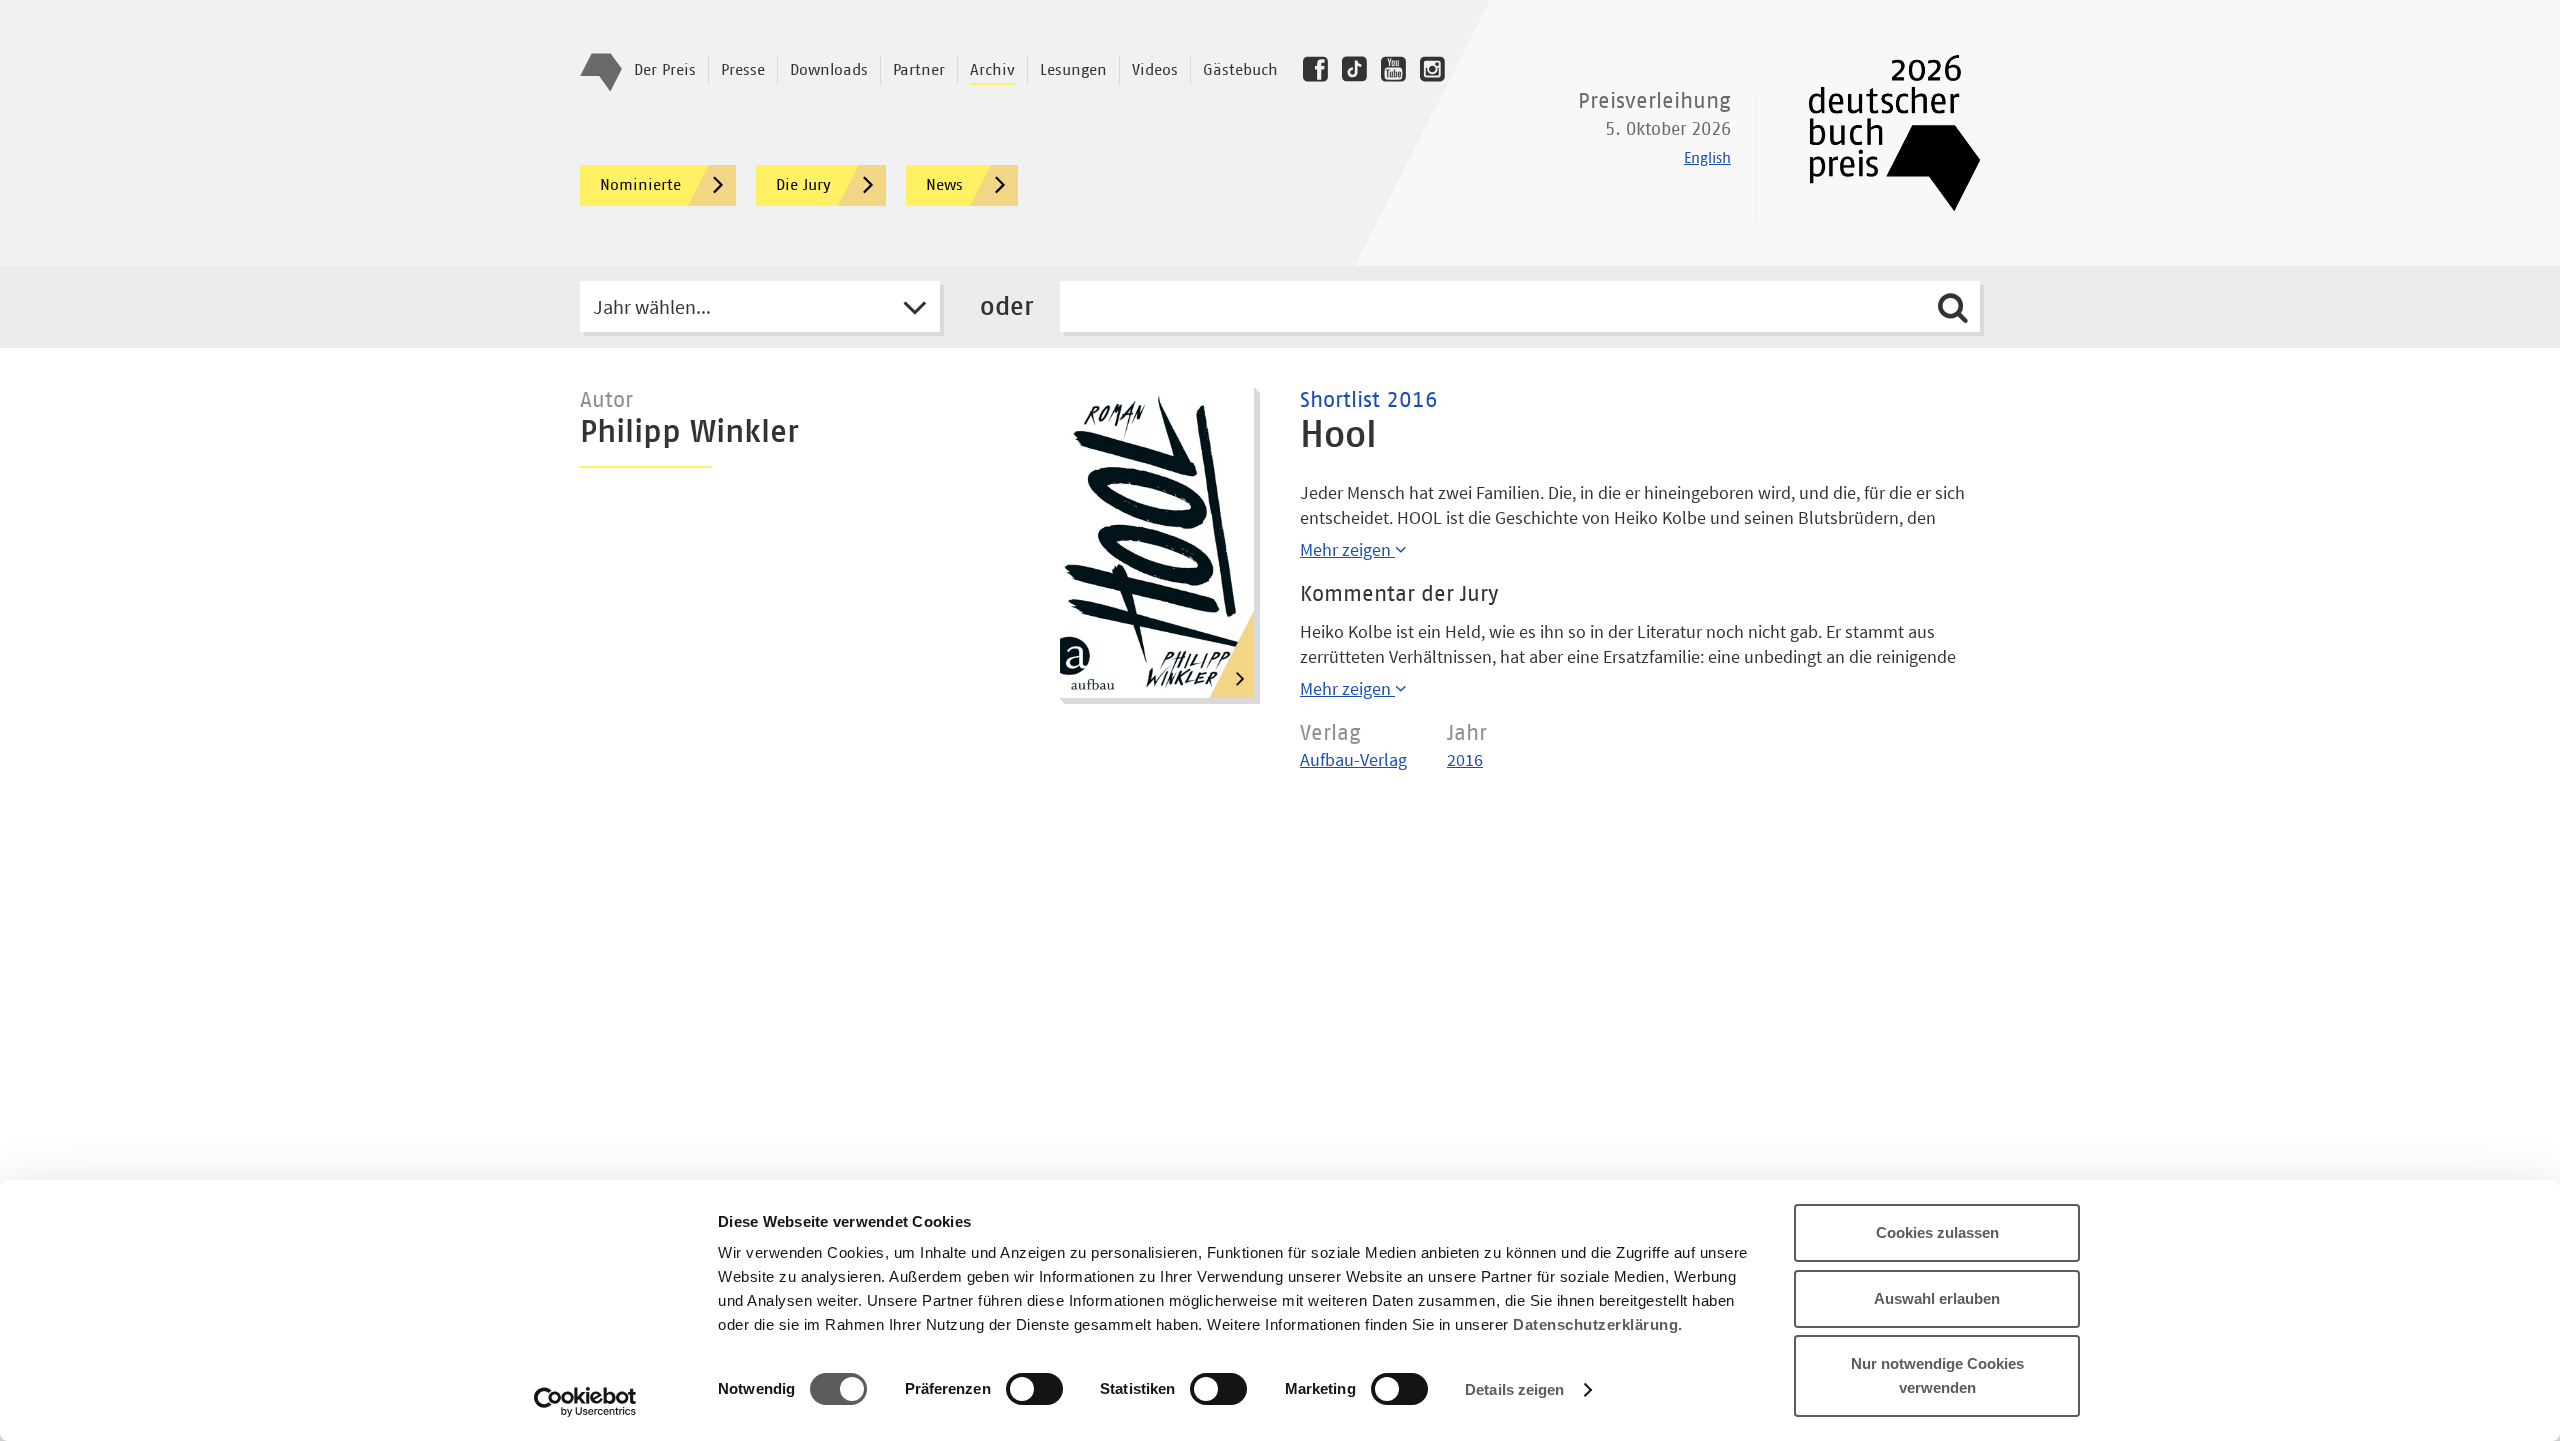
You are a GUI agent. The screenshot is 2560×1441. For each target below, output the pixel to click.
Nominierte (640, 185)
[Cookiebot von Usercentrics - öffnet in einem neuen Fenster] (585, 1402)
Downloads (829, 70)
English (1707, 158)
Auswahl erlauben (1937, 1298)
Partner (919, 70)
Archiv (992, 70)
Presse (743, 70)
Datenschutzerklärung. (1598, 1324)
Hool (1338, 436)
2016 (1465, 759)
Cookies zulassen (1937, 1232)
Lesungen (1073, 70)
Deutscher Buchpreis (1880, 133)
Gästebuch (1240, 70)
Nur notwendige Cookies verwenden (1937, 1375)
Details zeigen (1514, 1389)
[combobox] (760, 306)
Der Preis (665, 70)
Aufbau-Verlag (1353, 759)
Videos (1155, 70)
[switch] (1034, 1390)
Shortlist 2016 (1369, 401)
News (944, 185)
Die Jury (803, 185)
